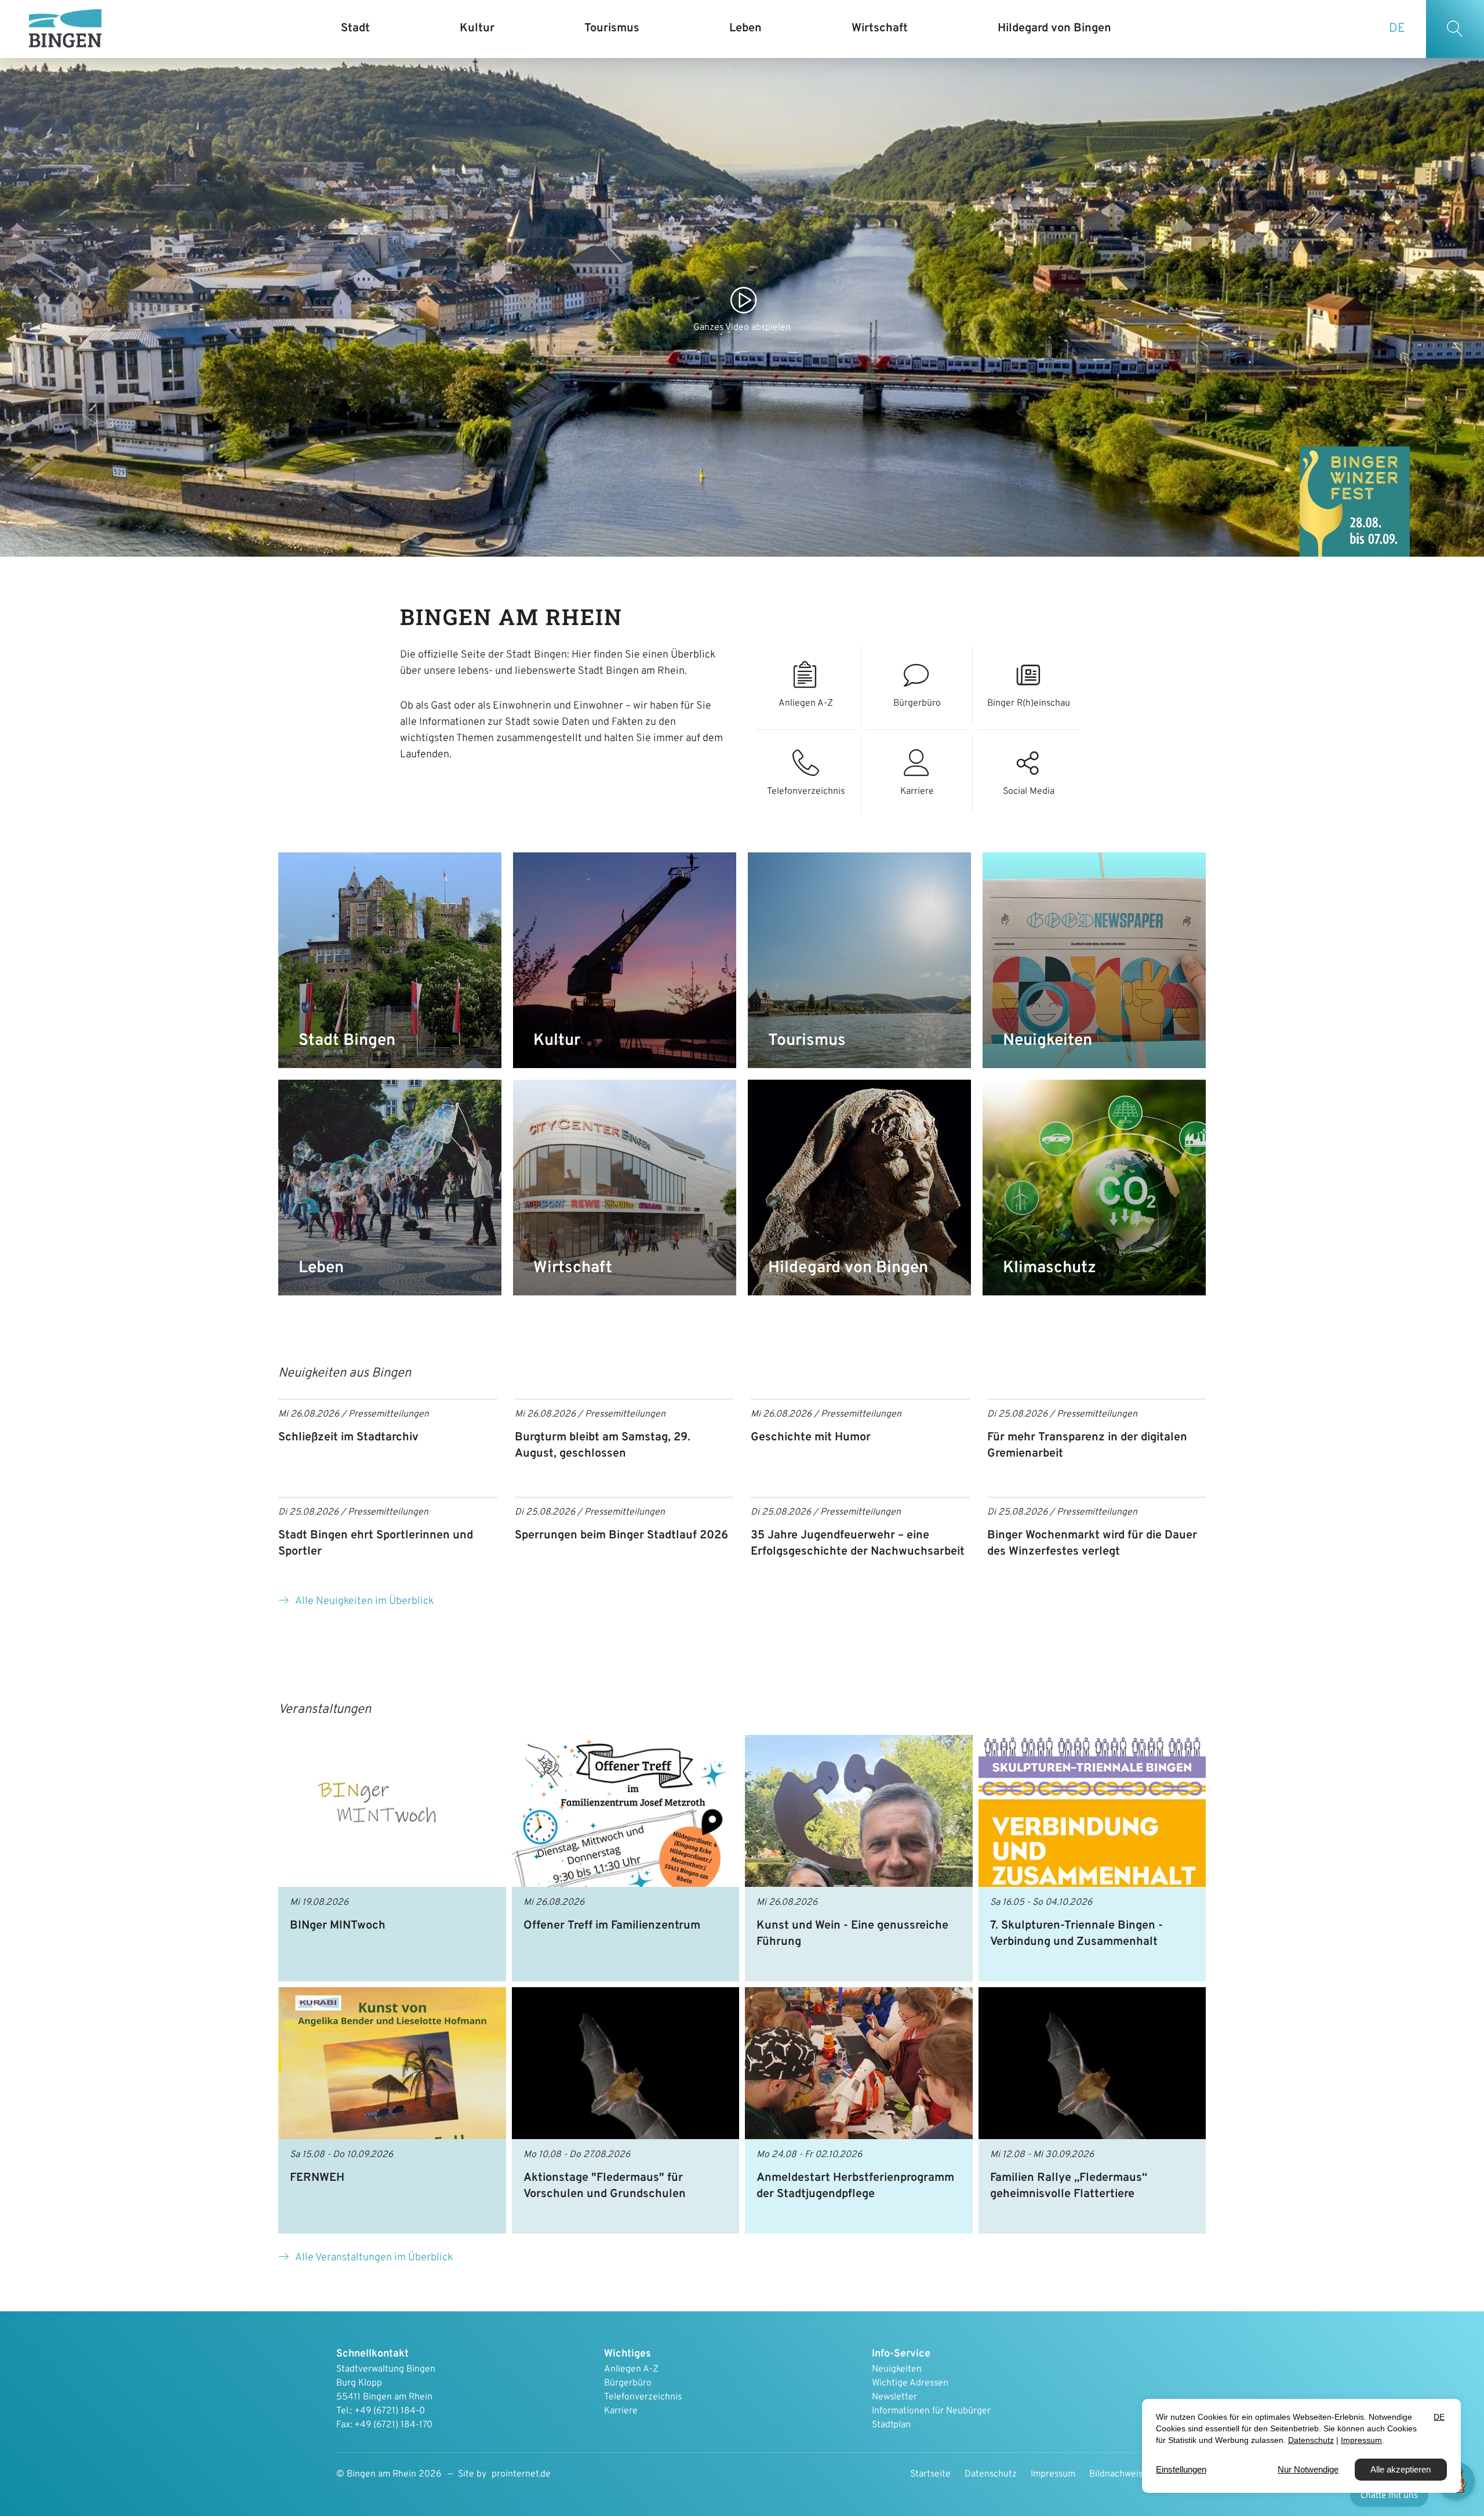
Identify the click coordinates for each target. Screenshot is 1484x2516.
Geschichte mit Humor (811, 1437)
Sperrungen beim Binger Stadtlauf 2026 (621, 1535)
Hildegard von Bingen (848, 1268)
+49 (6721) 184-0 (390, 2411)
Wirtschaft (573, 1268)
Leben (321, 1268)
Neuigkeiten (1047, 1041)
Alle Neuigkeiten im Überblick (364, 1601)
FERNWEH (317, 2178)
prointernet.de (521, 2474)
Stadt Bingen (347, 1041)
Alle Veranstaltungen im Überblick (374, 2258)
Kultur (557, 1041)
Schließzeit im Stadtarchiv (348, 1437)
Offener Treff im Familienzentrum (612, 1926)
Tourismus (807, 1041)
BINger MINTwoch (338, 1926)
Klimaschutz (1050, 1268)
